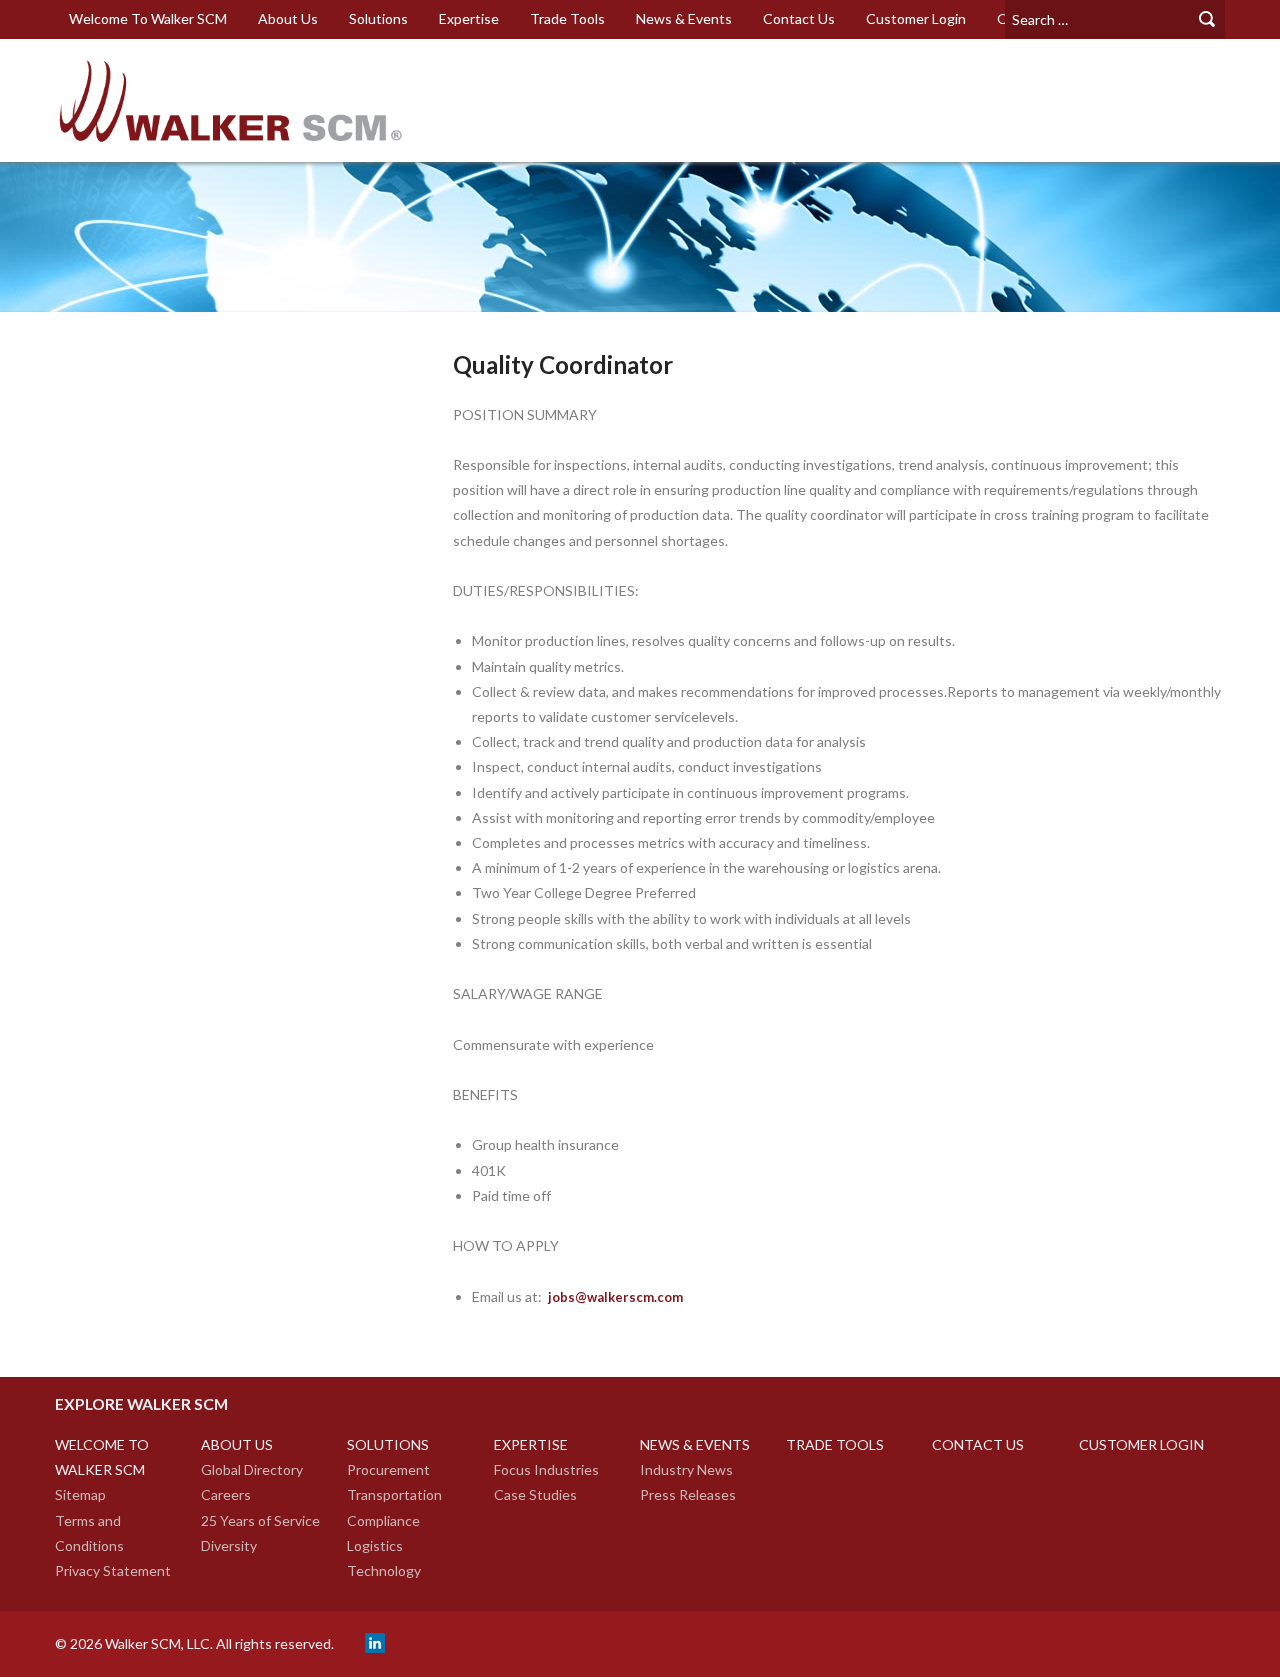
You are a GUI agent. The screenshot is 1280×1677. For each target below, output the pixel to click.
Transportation (394, 1494)
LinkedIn (375, 1643)
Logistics (375, 1545)
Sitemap (80, 1494)
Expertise (531, 1444)
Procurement (388, 1469)
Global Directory (252, 1469)
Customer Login (1141, 1444)
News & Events (695, 1444)
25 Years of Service (260, 1520)
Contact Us (978, 1444)
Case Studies (535, 1494)
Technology (384, 1570)
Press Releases (688, 1494)
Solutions (388, 1444)
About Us (237, 1444)
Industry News (686, 1469)
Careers (226, 1494)
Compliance (383, 1520)
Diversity (229, 1545)
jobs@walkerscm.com (615, 1297)
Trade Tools (835, 1444)
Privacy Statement (113, 1570)
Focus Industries (546, 1469)
